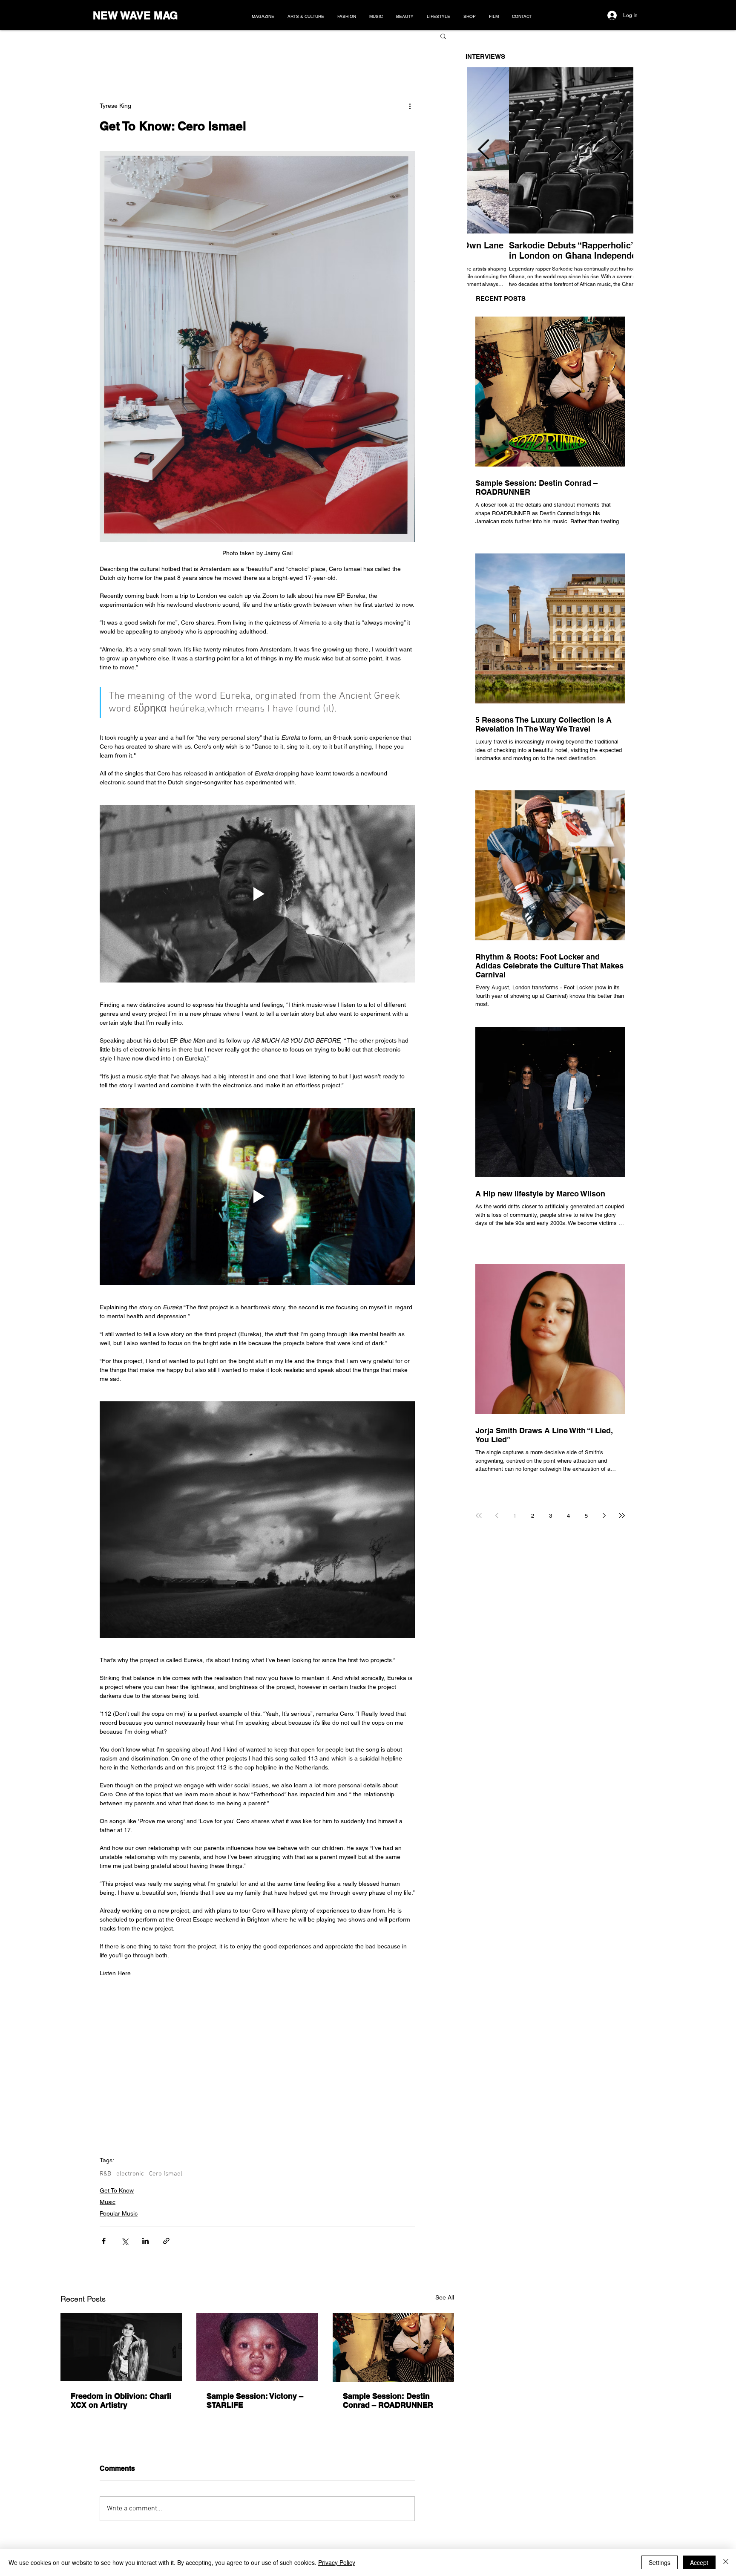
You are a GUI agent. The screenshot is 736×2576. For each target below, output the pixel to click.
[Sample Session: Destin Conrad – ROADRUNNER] (393, 2347)
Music (108, 2202)
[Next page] (604, 1516)
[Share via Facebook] (104, 2241)
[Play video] (257, 893)
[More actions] (410, 106)
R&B (105, 2174)
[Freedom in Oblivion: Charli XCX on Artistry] (121, 2347)
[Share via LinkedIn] (145, 2241)
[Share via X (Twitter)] (125, 2241)
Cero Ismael (166, 2174)
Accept (699, 2562)
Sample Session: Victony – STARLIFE (255, 2400)
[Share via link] (166, 2241)
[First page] (479, 1516)
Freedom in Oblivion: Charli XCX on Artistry (121, 2400)
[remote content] (257, 2063)
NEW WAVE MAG (135, 15)
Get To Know (117, 2190)
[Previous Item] (483, 151)
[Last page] (622, 1516)
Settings (660, 2562)
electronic (130, 2174)
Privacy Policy (337, 2562)
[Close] (726, 2562)
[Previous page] (497, 1516)
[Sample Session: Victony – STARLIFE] (257, 2347)
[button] (443, 36)
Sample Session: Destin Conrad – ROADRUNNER (388, 2400)
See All (445, 2297)
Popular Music (119, 2213)
